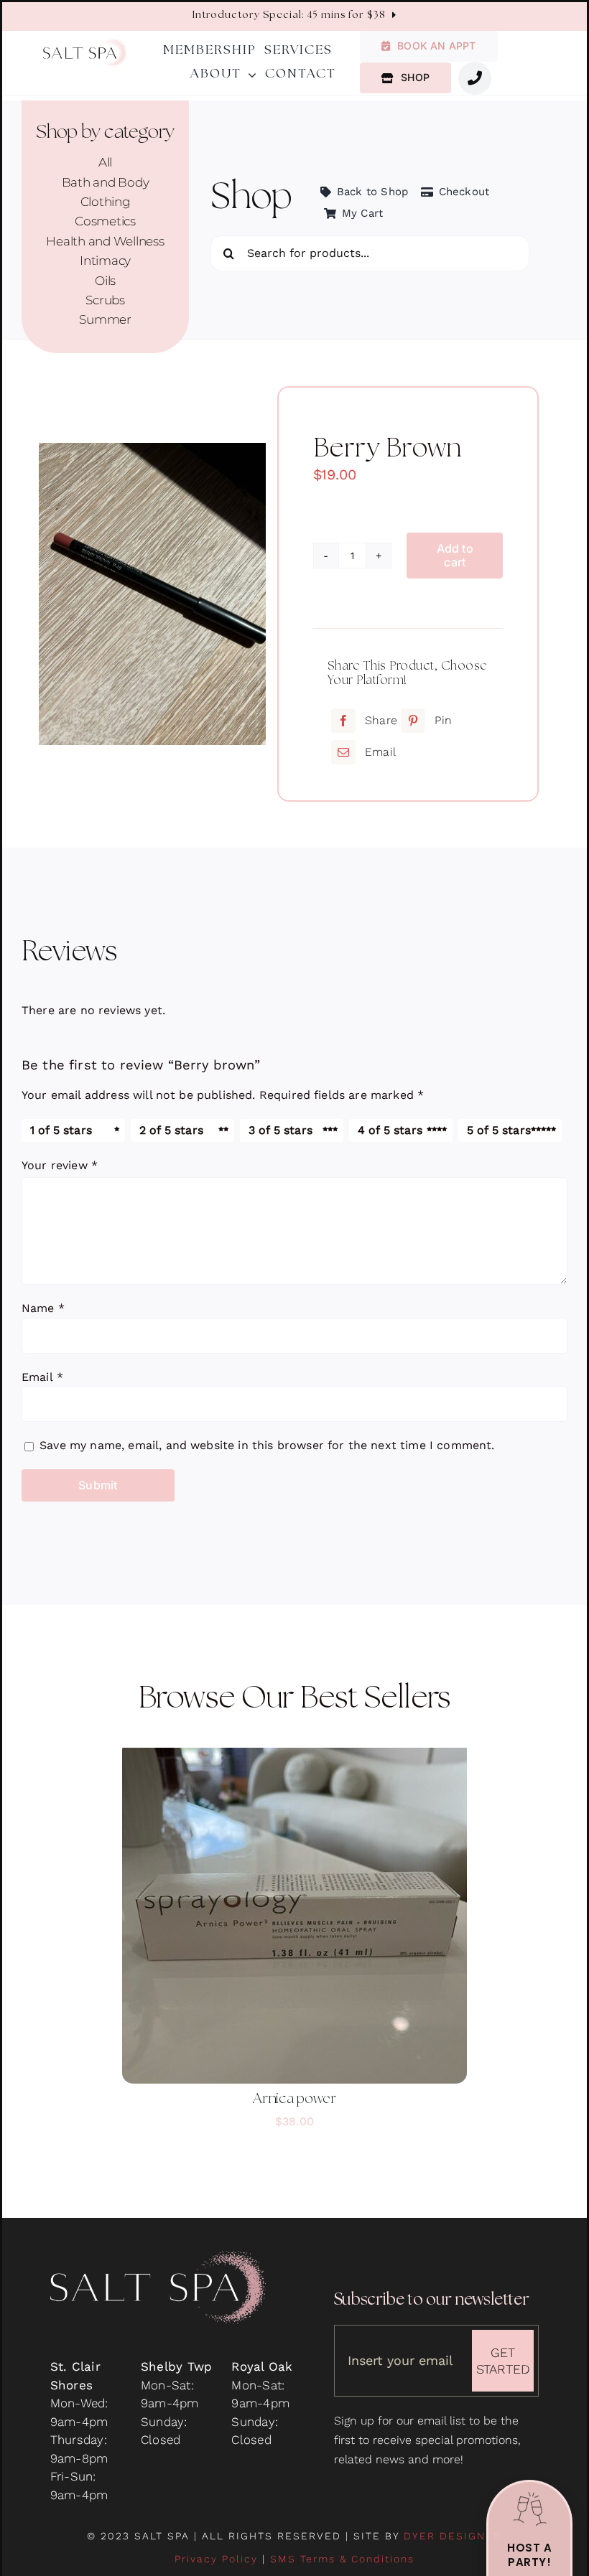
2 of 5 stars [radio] (171, 1130)
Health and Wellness (105, 241)
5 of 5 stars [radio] (499, 1130)
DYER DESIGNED (453, 2536)
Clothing (106, 202)
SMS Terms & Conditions (342, 2559)
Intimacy (105, 261)
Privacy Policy (216, 2559)
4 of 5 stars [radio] (390, 1130)
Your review (60, 1165)
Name (43, 1308)
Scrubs (105, 300)
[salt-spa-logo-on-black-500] (158, 2257)
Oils (105, 281)
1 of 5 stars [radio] (61, 1130)
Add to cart (455, 555)
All (105, 162)
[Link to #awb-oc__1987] (475, 78)
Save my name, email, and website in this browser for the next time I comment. (267, 1445)
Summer (105, 319)
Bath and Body (106, 182)
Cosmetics (105, 221)
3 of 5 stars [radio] (280, 1130)
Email (42, 1377)
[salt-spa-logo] (85, 44)
